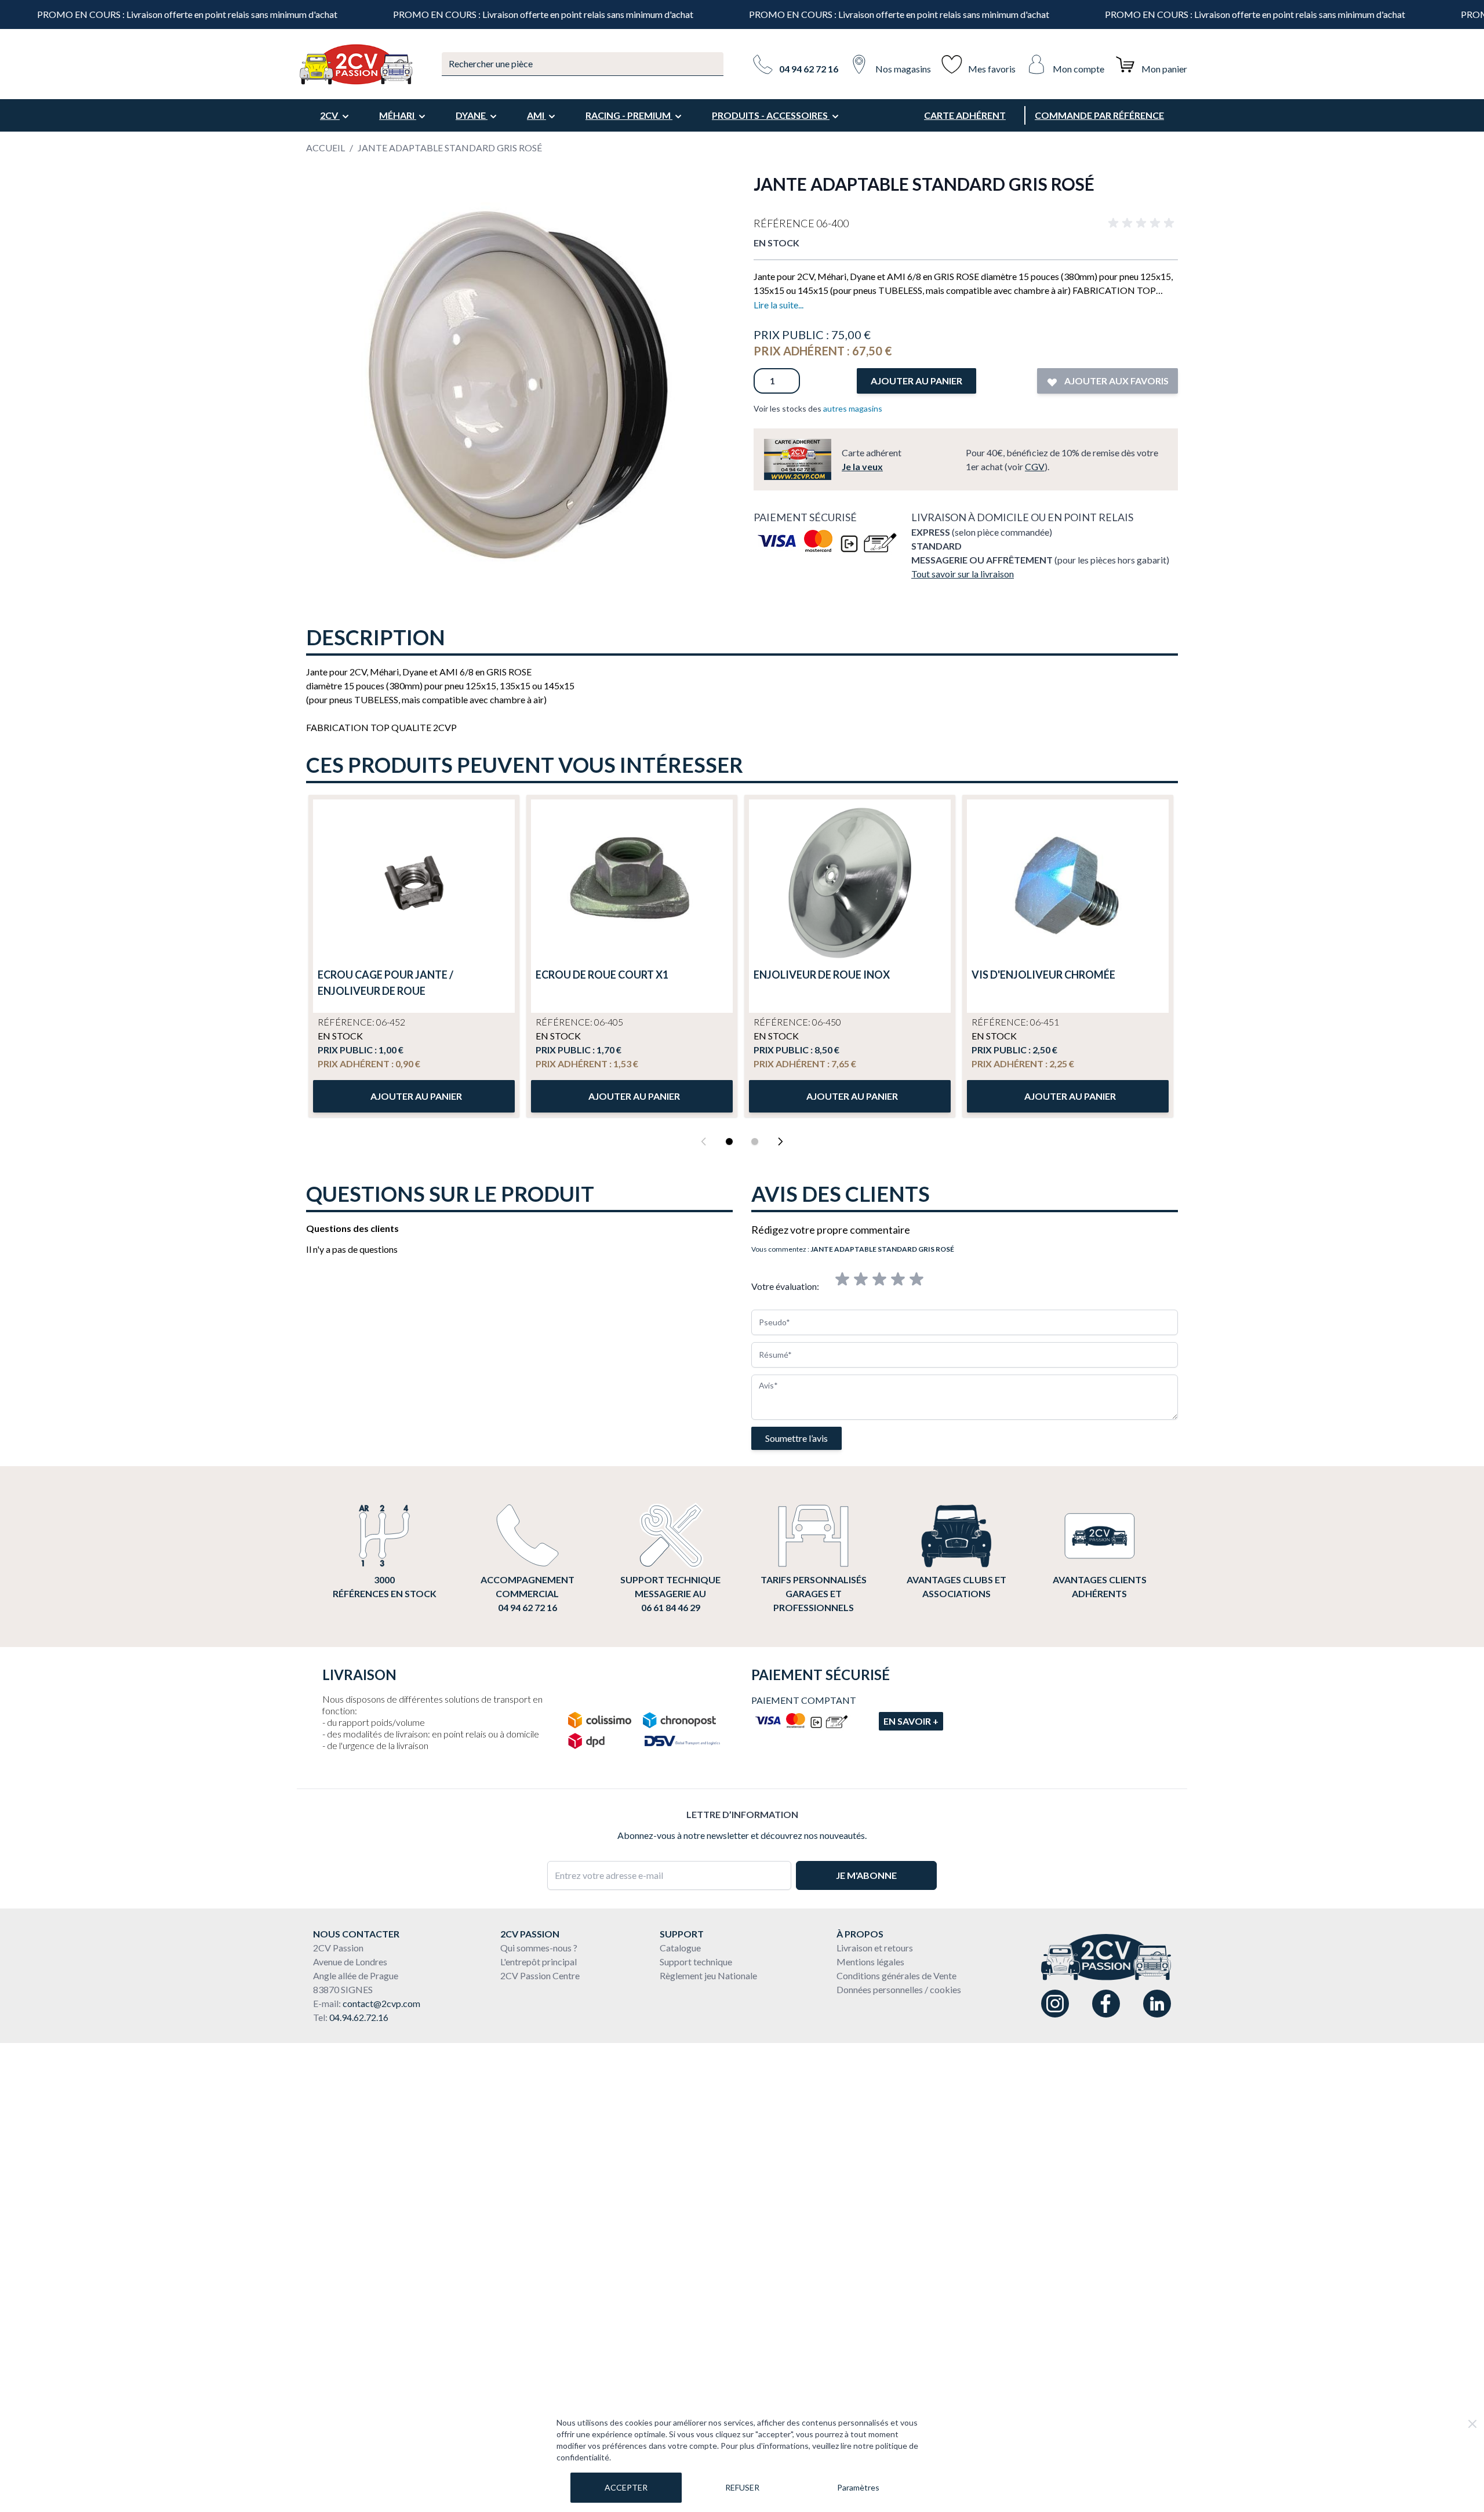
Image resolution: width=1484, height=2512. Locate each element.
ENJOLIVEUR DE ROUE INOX (822, 975)
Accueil (325, 148)
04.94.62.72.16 (359, 2017)
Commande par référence (1099, 115)
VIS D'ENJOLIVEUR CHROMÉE (1043, 975)
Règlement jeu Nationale (708, 1975)
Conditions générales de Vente (896, 1975)
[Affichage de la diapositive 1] (729, 1142)
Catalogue (680, 1948)
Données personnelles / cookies (899, 1989)
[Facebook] (1106, 2004)
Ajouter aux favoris (1116, 381)
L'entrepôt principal (539, 1962)
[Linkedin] (1157, 2004)
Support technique (696, 1962)
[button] (1143, 223)
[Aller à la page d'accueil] (355, 64)
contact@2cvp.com (381, 2003)
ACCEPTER (626, 2487)
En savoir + (911, 1721)
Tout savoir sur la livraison (963, 574)
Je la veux (862, 466)
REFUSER (742, 2487)
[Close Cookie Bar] (1472, 2424)
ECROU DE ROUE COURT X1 (602, 975)
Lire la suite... (779, 305)
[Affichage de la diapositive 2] (755, 1142)
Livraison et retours (875, 1948)
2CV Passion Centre (540, 1975)
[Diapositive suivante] (780, 1142)
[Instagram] (1055, 2004)
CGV (1035, 466)
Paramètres (858, 2487)
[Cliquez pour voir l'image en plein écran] (518, 386)
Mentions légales (870, 1962)
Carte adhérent (965, 115)
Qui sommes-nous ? (539, 1948)
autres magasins (853, 408)
